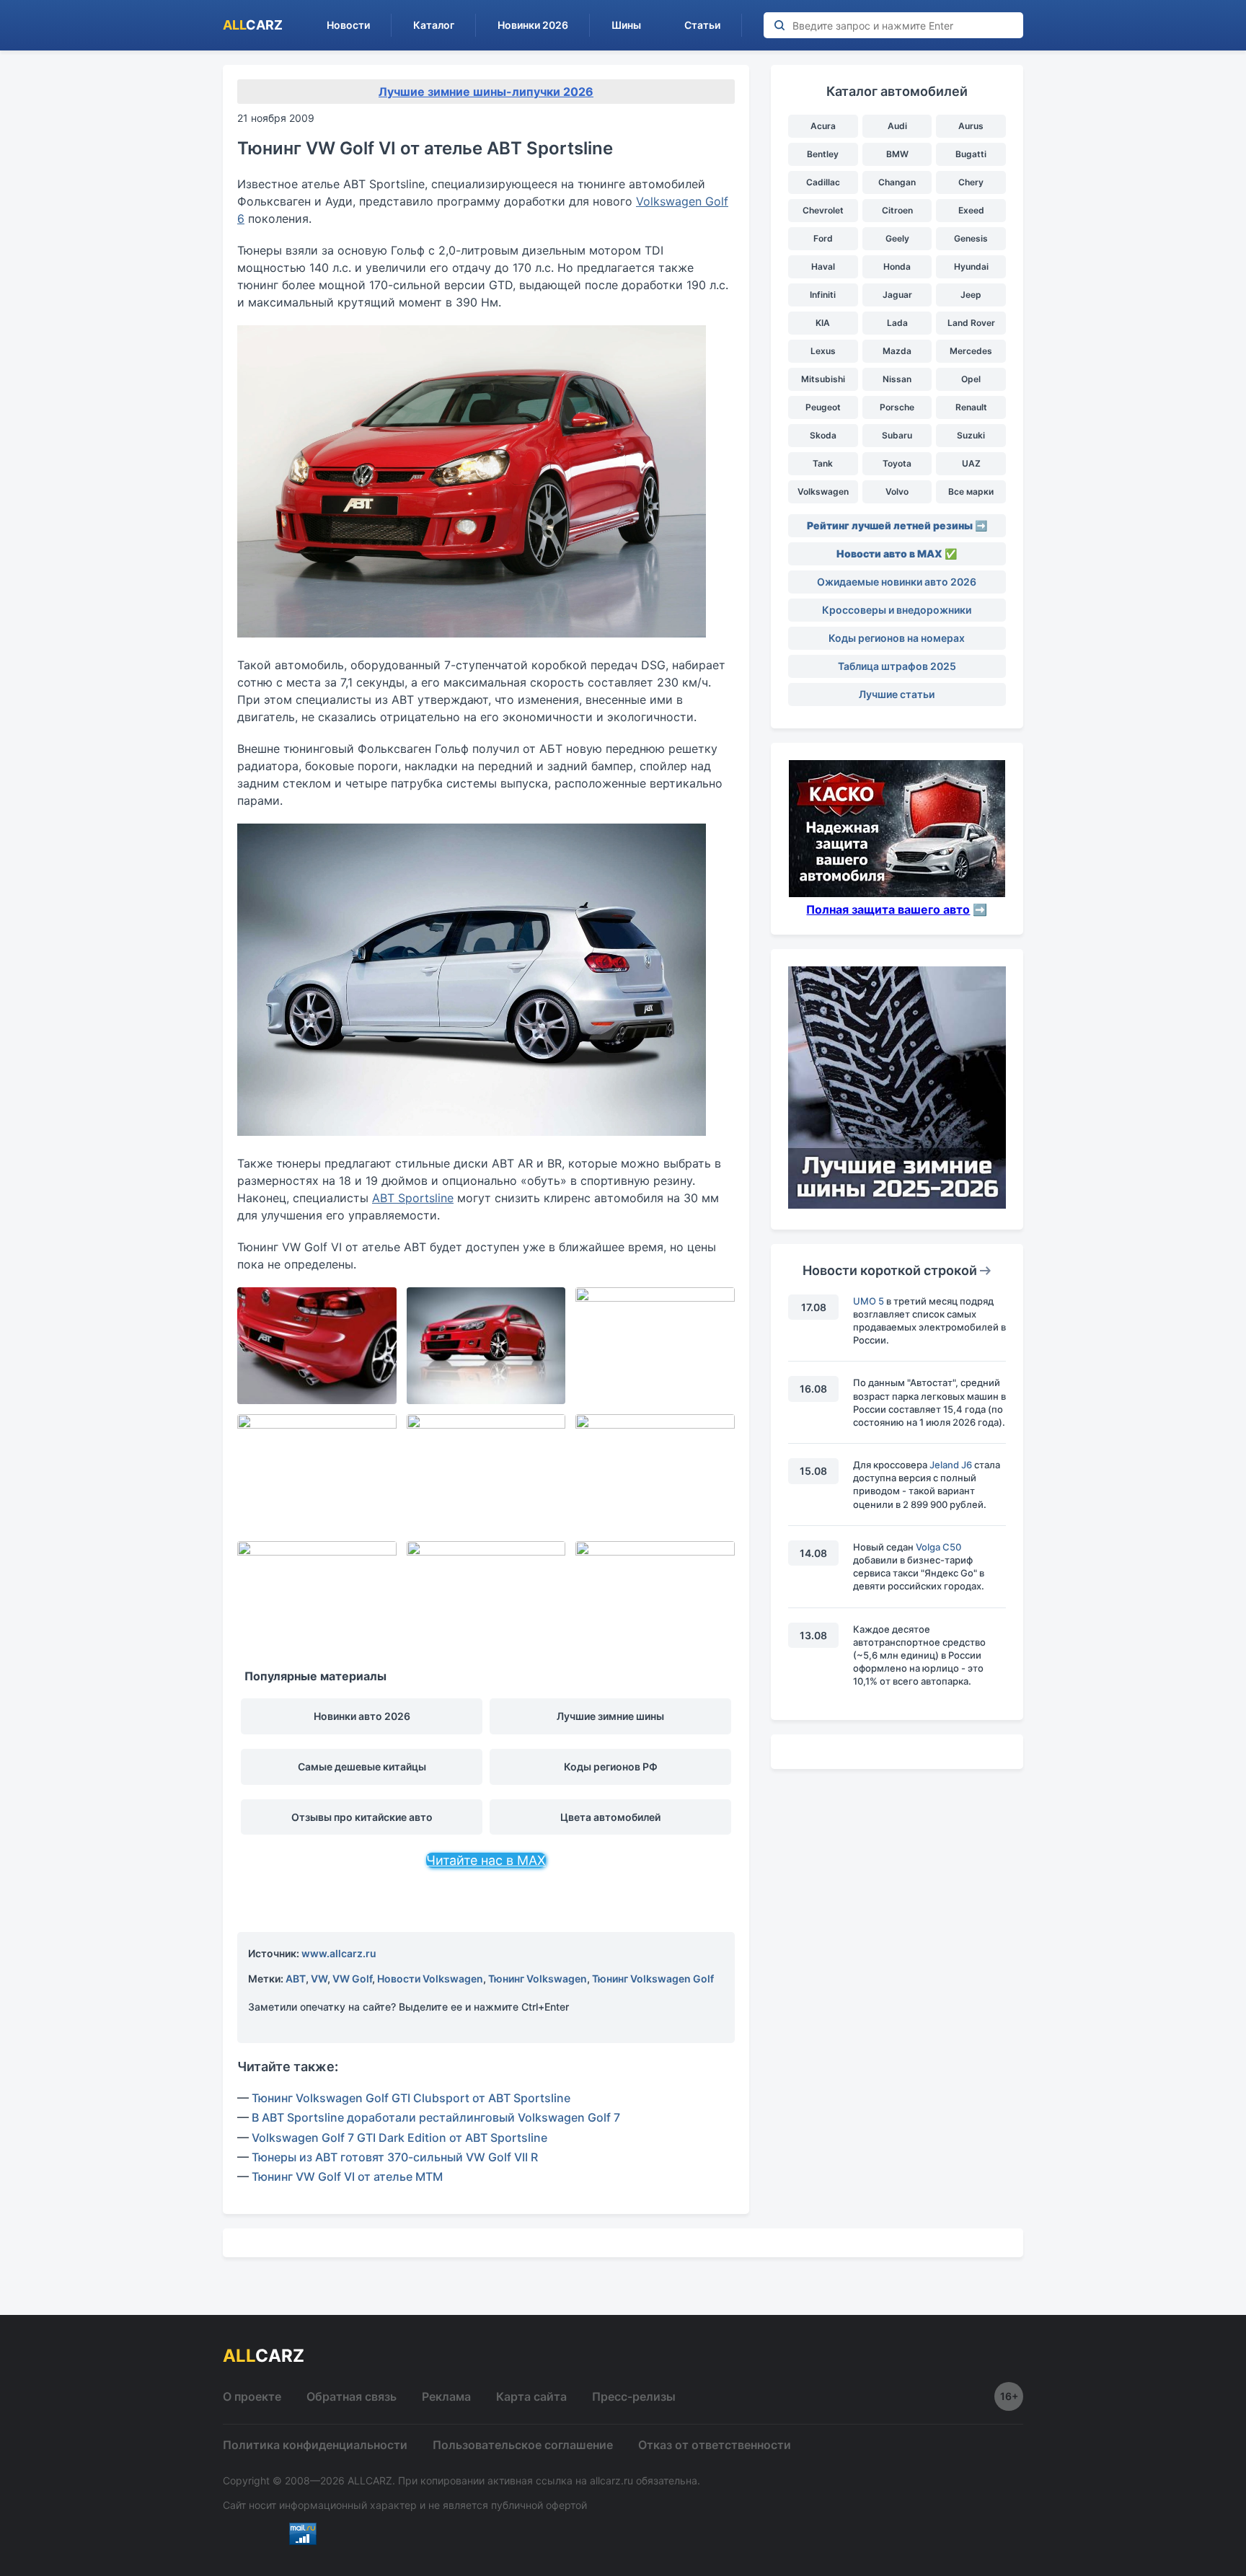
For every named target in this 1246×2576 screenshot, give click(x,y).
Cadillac (823, 182)
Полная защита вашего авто (888, 909)
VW (319, 1979)
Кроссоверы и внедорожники (897, 610)
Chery (971, 182)
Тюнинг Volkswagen (538, 1979)
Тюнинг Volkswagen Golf (653, 1979)
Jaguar (897, 295)
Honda (897, 266)
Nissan (897, 379)
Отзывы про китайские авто (362, 1817)
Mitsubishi (823, 379)
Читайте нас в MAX (486, 1860)
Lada (897, 323)
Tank (823, 463)
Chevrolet (823, 210)
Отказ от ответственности (715, 2445)
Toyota (897, 463)
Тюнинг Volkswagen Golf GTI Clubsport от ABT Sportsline (411, 2098)
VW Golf (352, 1979)
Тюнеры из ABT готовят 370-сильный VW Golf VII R (395, 2157)
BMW (897, 154)
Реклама (446, 2396)
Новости (348, 25)
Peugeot (823, 407)
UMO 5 (869, 1301)
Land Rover (971, 323)
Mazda (897, 351)
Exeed (971, 210)
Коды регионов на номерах (897, 638)
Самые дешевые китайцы (362, 1766)
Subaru (897, 435)
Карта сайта (531, 2396)
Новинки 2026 (533, 25)
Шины (626, 25)
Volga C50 (938, 1547)
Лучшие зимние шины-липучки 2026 (486, 92)
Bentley (823, 154)
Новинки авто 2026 (362, 1716)
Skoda (823, 435)
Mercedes (971, 351)
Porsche (897, 407)
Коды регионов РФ (611, 1766)
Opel (971, 379)
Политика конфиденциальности (315, 2445)
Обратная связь (352, 2396)
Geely (897, 238)
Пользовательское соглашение (523, 2445)
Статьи (702, 25)
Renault (971, 407)
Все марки (971, 491)
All (253, 25)
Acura (823, 126)
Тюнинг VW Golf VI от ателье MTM (347, 2176)
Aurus (971, 126)
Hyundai (971, 266)
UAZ (971, 463)
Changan (897, 182)
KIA (823, 323)
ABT (296, 1979)
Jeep (971, 295)
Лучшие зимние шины (610, 1716)
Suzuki (971, 435)
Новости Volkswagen (430, 1979)
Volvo (897, 491)
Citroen (897, 210)
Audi (897, 126)
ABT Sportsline (413, 1198)
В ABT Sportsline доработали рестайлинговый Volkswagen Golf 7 (436, 2117)
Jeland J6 (951, 1465)
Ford (823, 238)
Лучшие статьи (897, 694)
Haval (823, 266)
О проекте (252, 2396)
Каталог (434, 25)
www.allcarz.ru (339, 1953)
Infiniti (823, 295)
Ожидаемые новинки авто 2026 (897, 582)
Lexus (823, 351)
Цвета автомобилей (610, 1817)
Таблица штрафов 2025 (897, 666)
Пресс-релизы (634, 2396)
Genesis (971, 238)
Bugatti (971, 154)
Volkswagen (823, 491)
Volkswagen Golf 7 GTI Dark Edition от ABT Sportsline (399, 2138)
